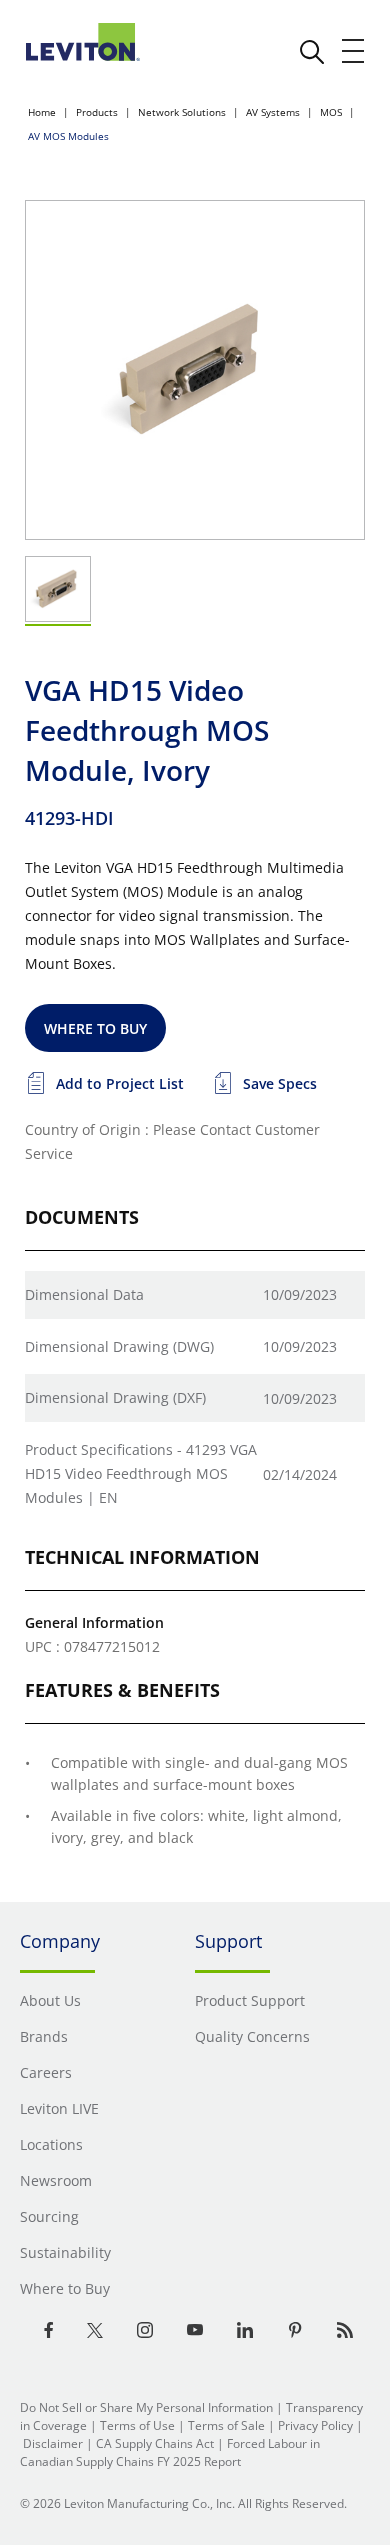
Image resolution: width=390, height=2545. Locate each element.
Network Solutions (182, 112)
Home (42, 112)
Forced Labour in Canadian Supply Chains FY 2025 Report (170, 2452)
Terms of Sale (226, 2425)
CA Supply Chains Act (155, 2443)
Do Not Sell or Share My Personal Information (146, 2407)
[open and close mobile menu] (354, 51)
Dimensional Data (84, 1294)
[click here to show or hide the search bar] (312, 52)
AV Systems (273, 112)
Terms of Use (137, 2425)
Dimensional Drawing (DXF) (115, 1397)
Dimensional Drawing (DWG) (119, 1346)
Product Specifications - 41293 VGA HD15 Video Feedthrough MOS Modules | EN (141, 1473)
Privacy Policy (315, 2425)
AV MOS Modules (68, 136)
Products (97, 112)
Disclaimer (53, 2443)
